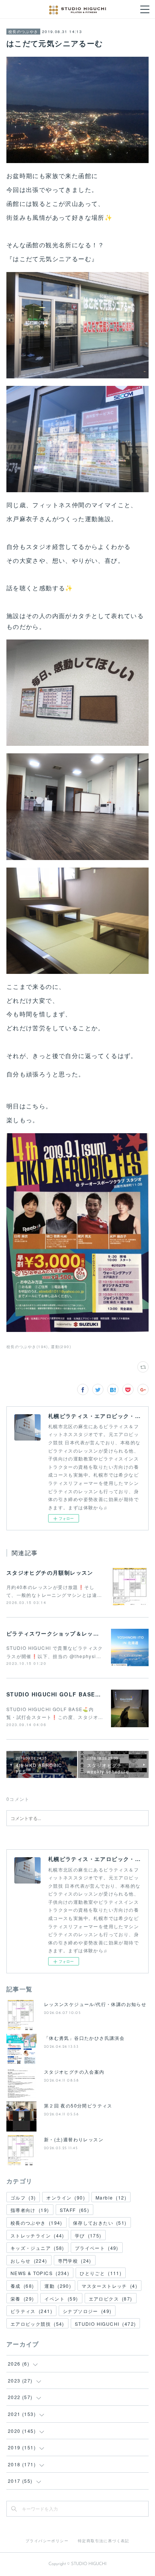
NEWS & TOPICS (40, 2273)
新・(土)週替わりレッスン (74, 2139)
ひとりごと (101, 2273)
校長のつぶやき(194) (27, 1347)
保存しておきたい (100, 2223)
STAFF (75, 2210)
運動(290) (61, 1347)
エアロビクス (111, 2299)
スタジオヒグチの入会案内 (74, 2072)
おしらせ (29, 2261)
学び (88, 2235)
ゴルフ (23, 2197)
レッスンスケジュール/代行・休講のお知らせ (95, 2004)
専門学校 (75, 2261)
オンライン (66, 2197)
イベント (61, 2299)
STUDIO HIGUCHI (106, 2324)
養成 (22, 2286)
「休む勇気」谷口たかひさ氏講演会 (84, 2038)
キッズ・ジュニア (37, 2248)
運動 (58, 2286)
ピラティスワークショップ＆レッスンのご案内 (67, 1633)
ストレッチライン (37, 2235)
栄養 (22, 2299)
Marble (111, 2197)
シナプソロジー (87, 2311)
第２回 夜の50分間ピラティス (78, 2105)
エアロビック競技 (37, 2324)
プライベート (97, 2248)
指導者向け (30, 2210)
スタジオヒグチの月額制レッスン (50, 1572)
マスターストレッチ (109, 2286)
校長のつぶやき (23, 32)
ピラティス (31, 2311)
